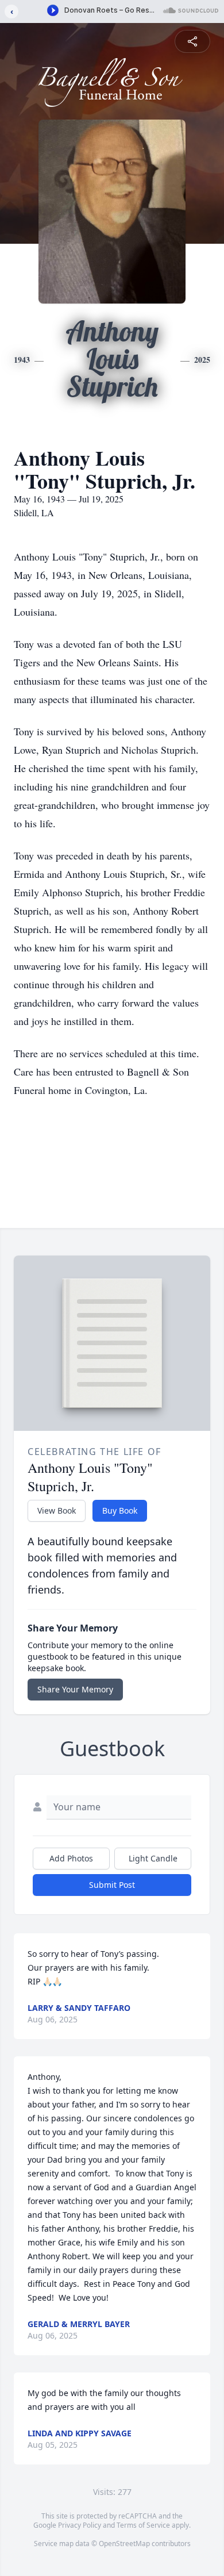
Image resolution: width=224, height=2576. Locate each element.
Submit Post (112, 1885)
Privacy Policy (80, 2525)
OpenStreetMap (124, 2544)
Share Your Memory (75, 1689)
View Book (57, 1510)
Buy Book (120, 1510)
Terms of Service (143, 2525)
